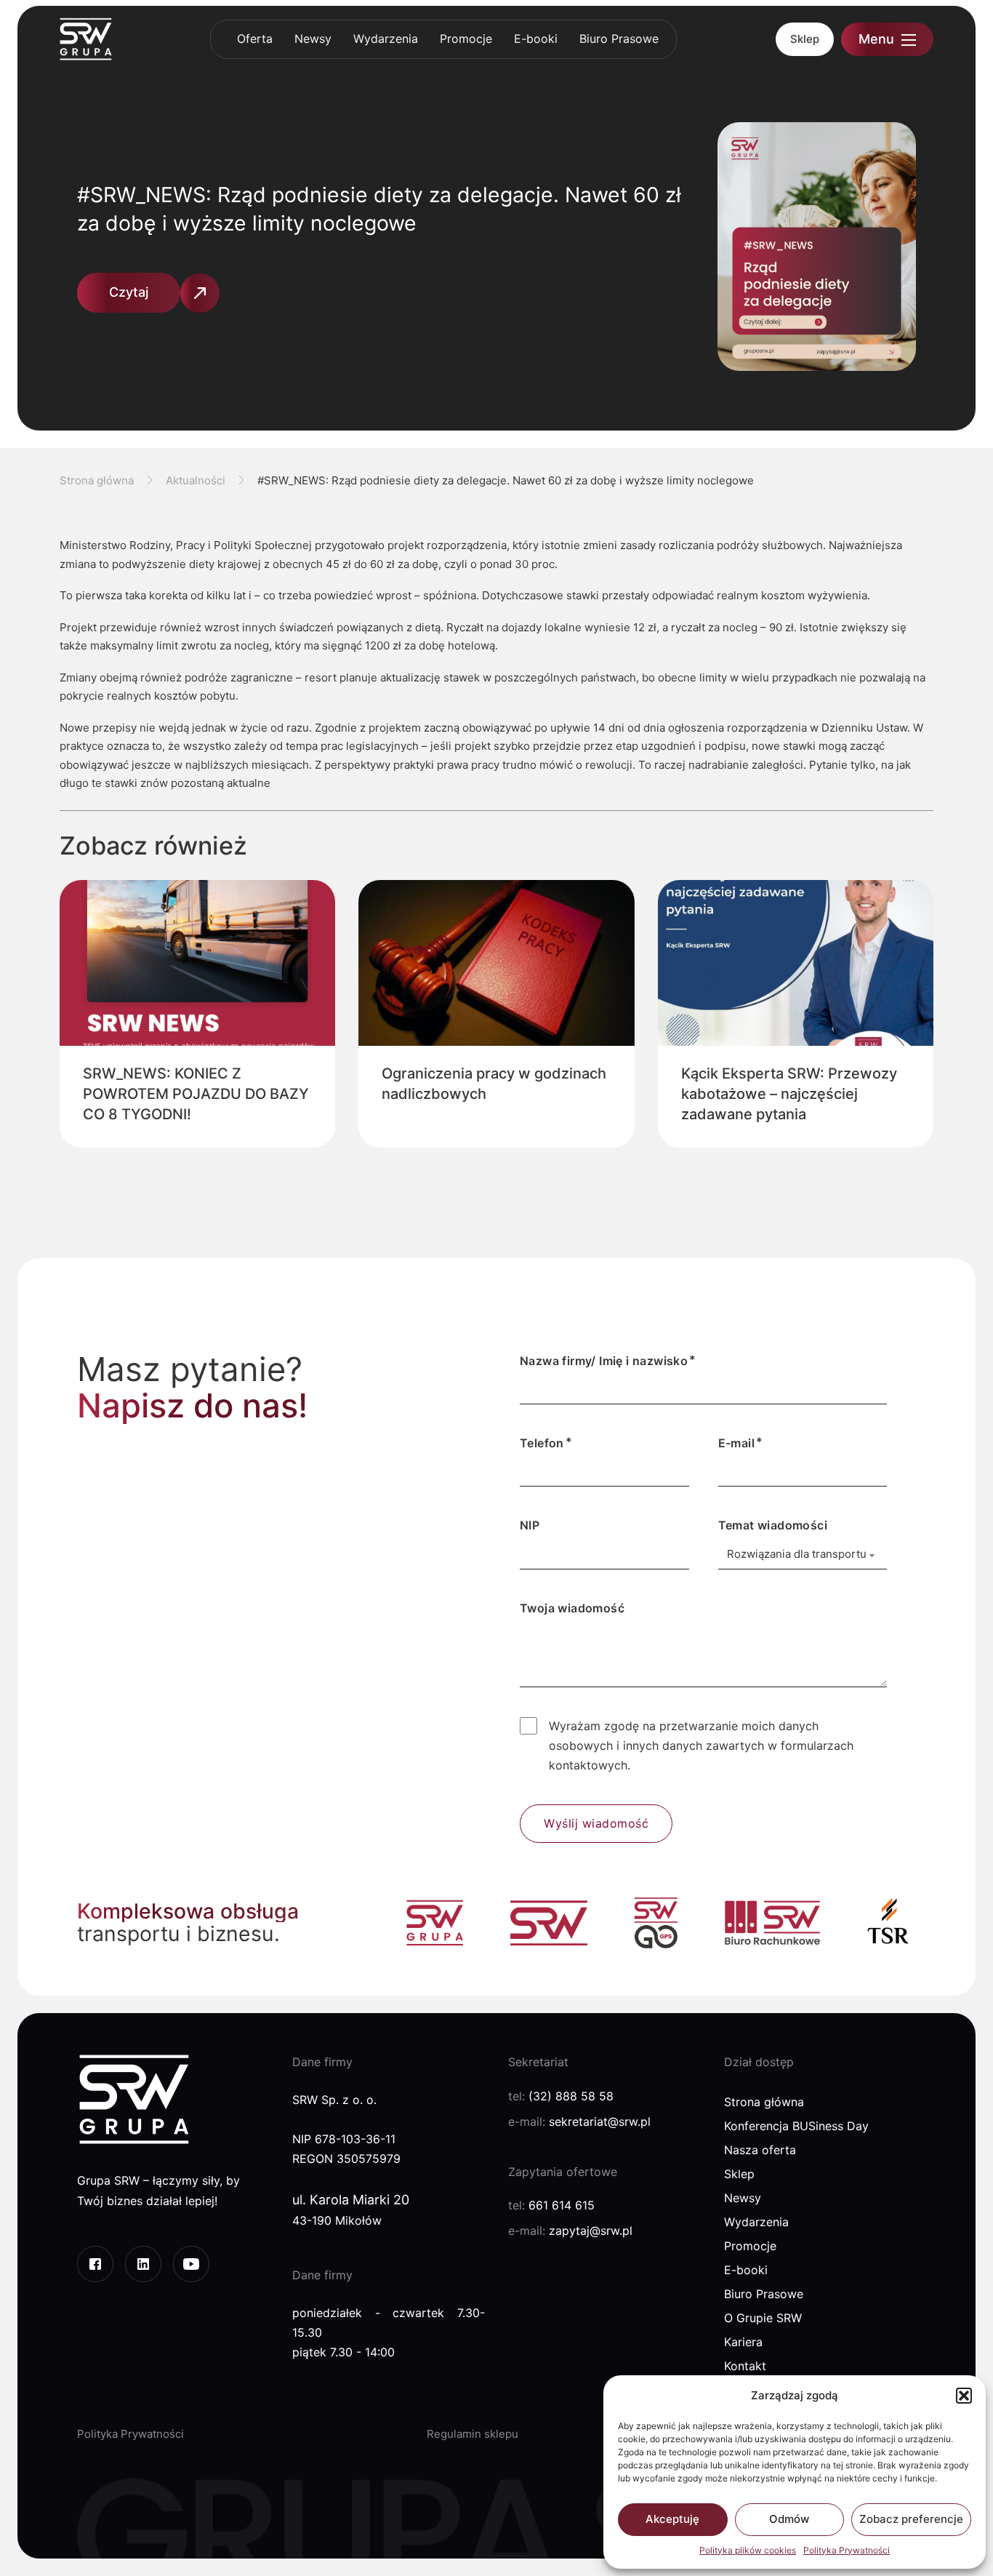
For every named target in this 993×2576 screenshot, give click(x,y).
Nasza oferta (760, 2150)
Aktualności (196, 480)
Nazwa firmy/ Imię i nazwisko (604, 1361)
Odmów (789, 2519)
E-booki (536, 39)
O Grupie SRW (763, 2318)
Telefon (542, 1443)
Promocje (466, 39)
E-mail (736, 1443)
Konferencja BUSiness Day (796, 2126)
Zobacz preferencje (911, 2519)
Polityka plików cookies (748, 2550)
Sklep (805, 39)
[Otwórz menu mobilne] (909, 40)
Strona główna (97, 480)
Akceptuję (672, 2519)
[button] (964, 2396)
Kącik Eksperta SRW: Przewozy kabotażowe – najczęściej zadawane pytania (789, 1094)
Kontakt (745, 2366)
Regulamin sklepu (473, 2434)
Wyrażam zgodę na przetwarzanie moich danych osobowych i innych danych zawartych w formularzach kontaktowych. (701, 1745)
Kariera (743, 2342)
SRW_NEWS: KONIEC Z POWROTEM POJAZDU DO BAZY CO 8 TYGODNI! (196, 1094)
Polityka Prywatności (847, 2550)
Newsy (313, 39)
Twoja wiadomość (572, 1608)
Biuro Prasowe (619, 39)
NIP (530, 1525)
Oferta (255, 39)
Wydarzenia (386, 39)
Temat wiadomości (773, 1525)
